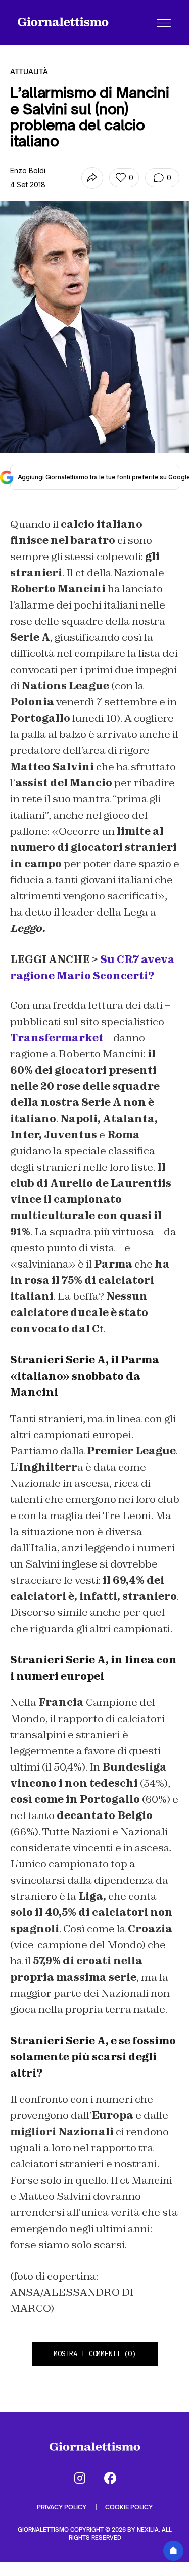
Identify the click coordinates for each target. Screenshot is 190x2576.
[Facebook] (110, 2478)
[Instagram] (80, 2478)
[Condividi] (92, 178)
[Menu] (164, 23)
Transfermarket (57, 1038)
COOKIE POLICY (129, 2507)
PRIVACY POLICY (62, 2507)
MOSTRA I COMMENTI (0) (94, 2354)
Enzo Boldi (28, 170)
